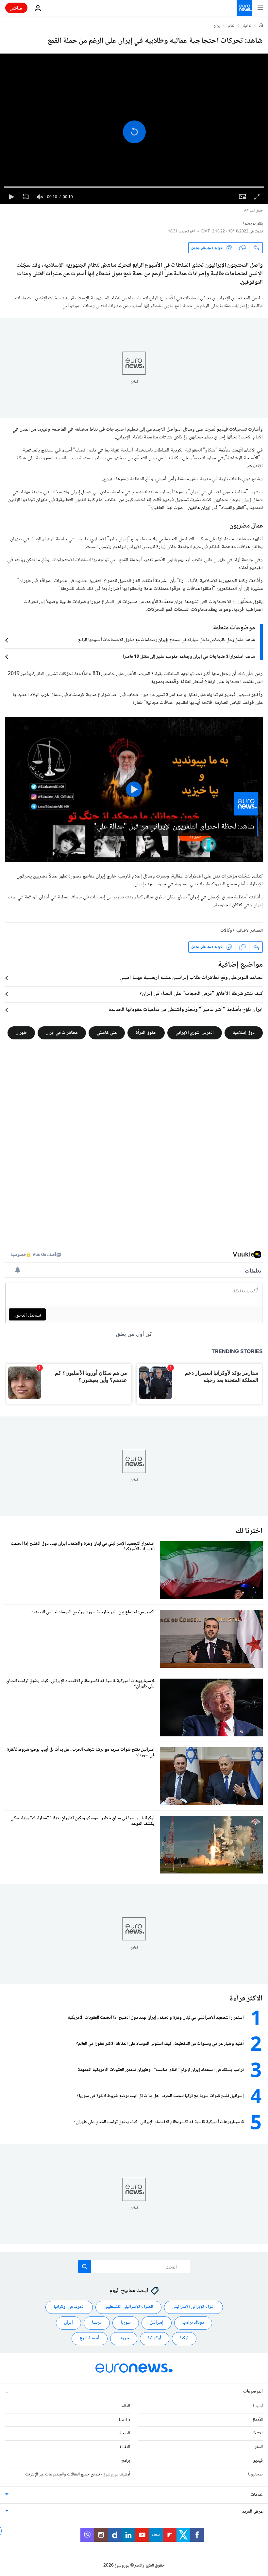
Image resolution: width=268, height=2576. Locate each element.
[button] (134, 132)
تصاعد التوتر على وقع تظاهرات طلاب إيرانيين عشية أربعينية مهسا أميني (191, 978)
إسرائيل (157, 2323)
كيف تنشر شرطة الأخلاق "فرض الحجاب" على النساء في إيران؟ (201, 994)
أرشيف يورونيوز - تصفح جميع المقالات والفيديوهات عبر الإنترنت (78, 2474)
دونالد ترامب (193, 2323)
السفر (259, 2447)
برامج (126, 2461)
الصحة (125, 2433)
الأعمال (257, 2420)
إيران (217, 26)
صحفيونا (255, 2474)
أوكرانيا (155, 2338)
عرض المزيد (252, 2511)
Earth (125, 2420)
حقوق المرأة (146, 1033)
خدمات (257, 2495)
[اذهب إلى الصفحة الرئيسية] (244, 8)
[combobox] (134, 2267)
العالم (232, 26)
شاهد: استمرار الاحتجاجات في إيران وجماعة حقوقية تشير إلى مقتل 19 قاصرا (189, 657)
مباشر (16, 8)
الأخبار (247, 26)
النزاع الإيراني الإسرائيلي (193, 2307)
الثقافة (125, 2447)
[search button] (85, 2267)
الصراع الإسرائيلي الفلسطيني (128, 2307)
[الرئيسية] (261, 26)
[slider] (134, 187)
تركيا (184, 2338)
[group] (40, 197)
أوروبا (258, 2406)
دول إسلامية (244, 1033)
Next (258, 2433)
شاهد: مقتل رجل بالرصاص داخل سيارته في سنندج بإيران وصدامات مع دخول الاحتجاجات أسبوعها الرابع (167, 640)
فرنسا (97, 2323)
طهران (21, 1033)
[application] (134, 129)
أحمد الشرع (90, 2338)
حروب (124, 2338)
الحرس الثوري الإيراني (195, 1033)
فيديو (258, 2461)
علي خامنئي (107, 1033)
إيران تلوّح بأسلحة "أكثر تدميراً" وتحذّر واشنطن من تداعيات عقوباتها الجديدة (186, 1010)
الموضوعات (253, 2392)
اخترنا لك (249, 1531)
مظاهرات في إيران (62, 1033)
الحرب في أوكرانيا (69, 2307)
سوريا (126, 2323)
